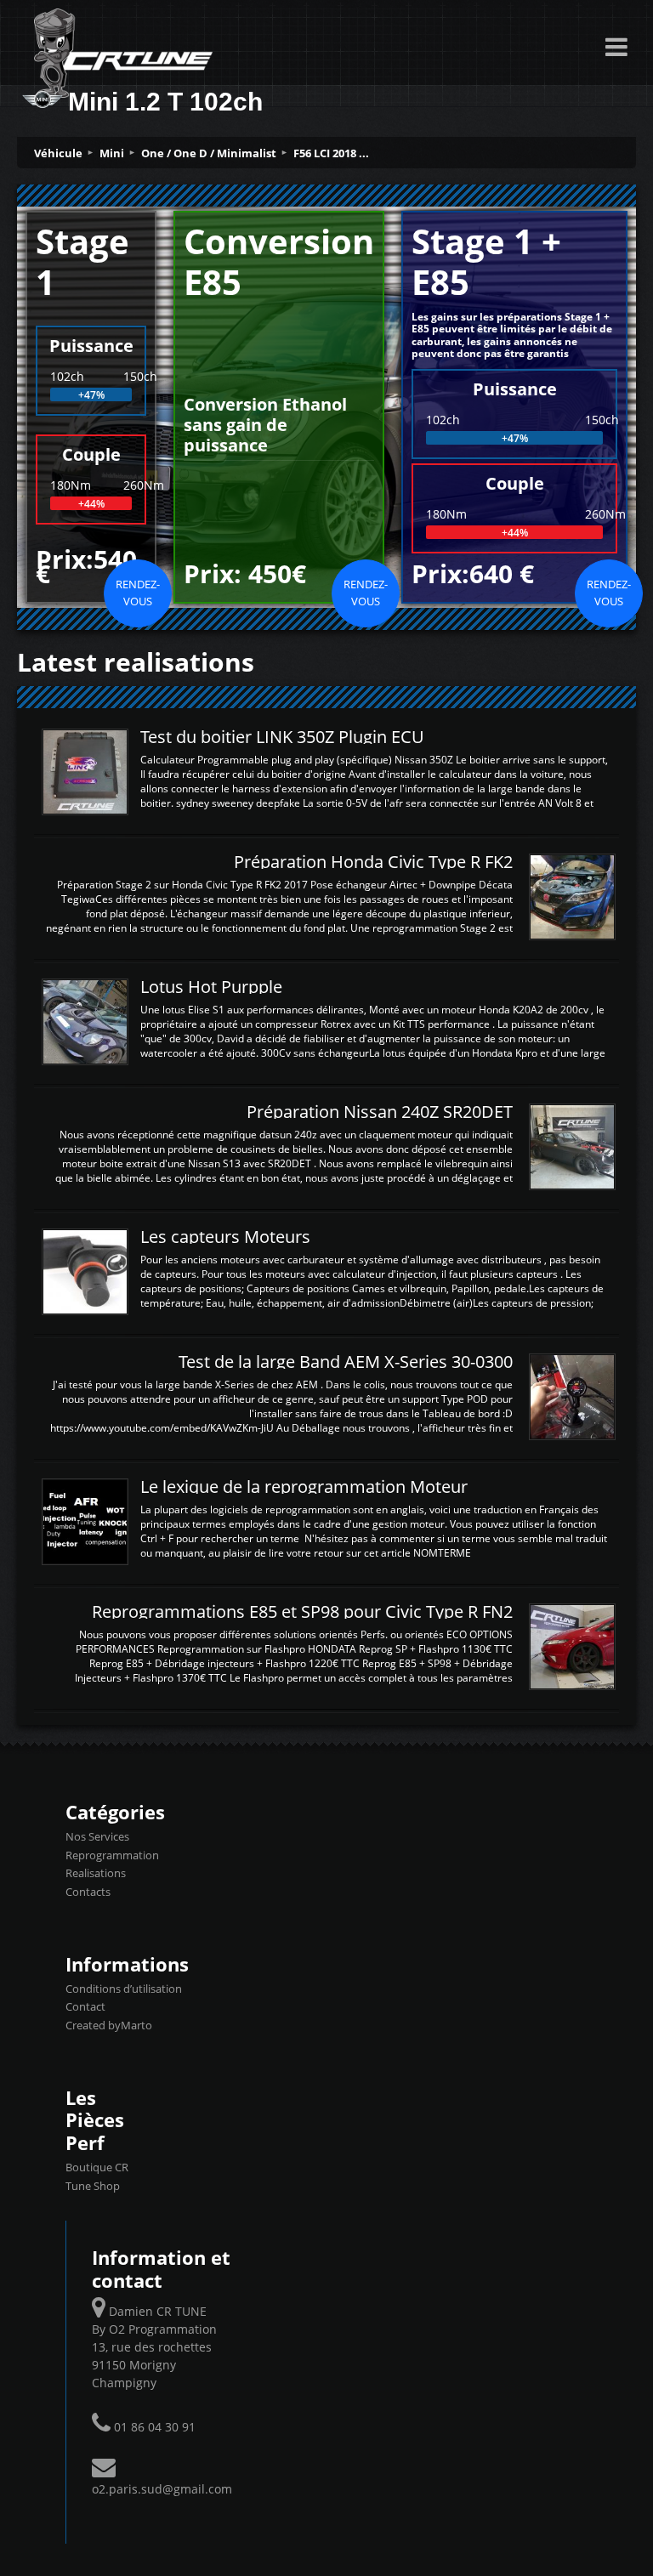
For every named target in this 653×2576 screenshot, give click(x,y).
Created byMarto (109, 2025)
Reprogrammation (112, 1855)
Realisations (96, 1873)
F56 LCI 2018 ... (331, 153)
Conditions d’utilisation (124, 1989)
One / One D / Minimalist (209, 153)
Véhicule (58, 153)
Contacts (88, 1892)
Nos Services (97, 1836)
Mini (112, 153)
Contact (85, 2006)
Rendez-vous (138, 593)
